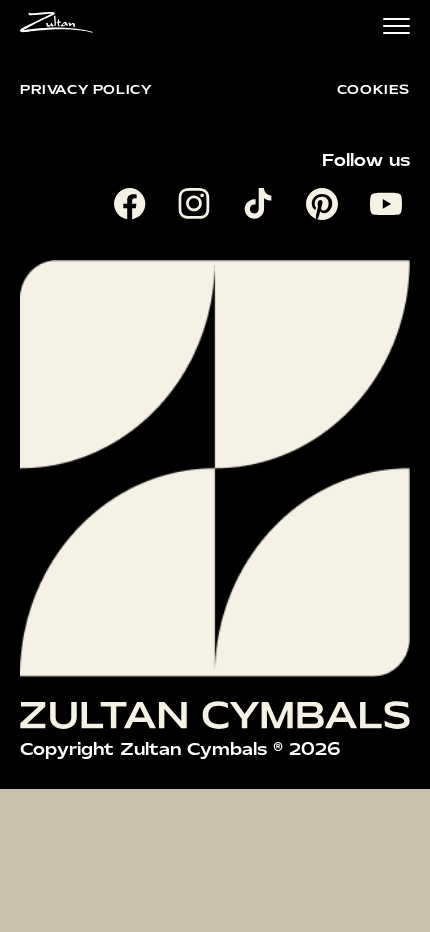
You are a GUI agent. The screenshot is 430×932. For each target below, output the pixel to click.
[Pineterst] (326, 208)
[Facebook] (134, 208)
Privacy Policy (85, 89)
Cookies (373, 89)
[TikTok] (262, 208)
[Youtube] (390, 208)
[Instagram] (198, 208)
